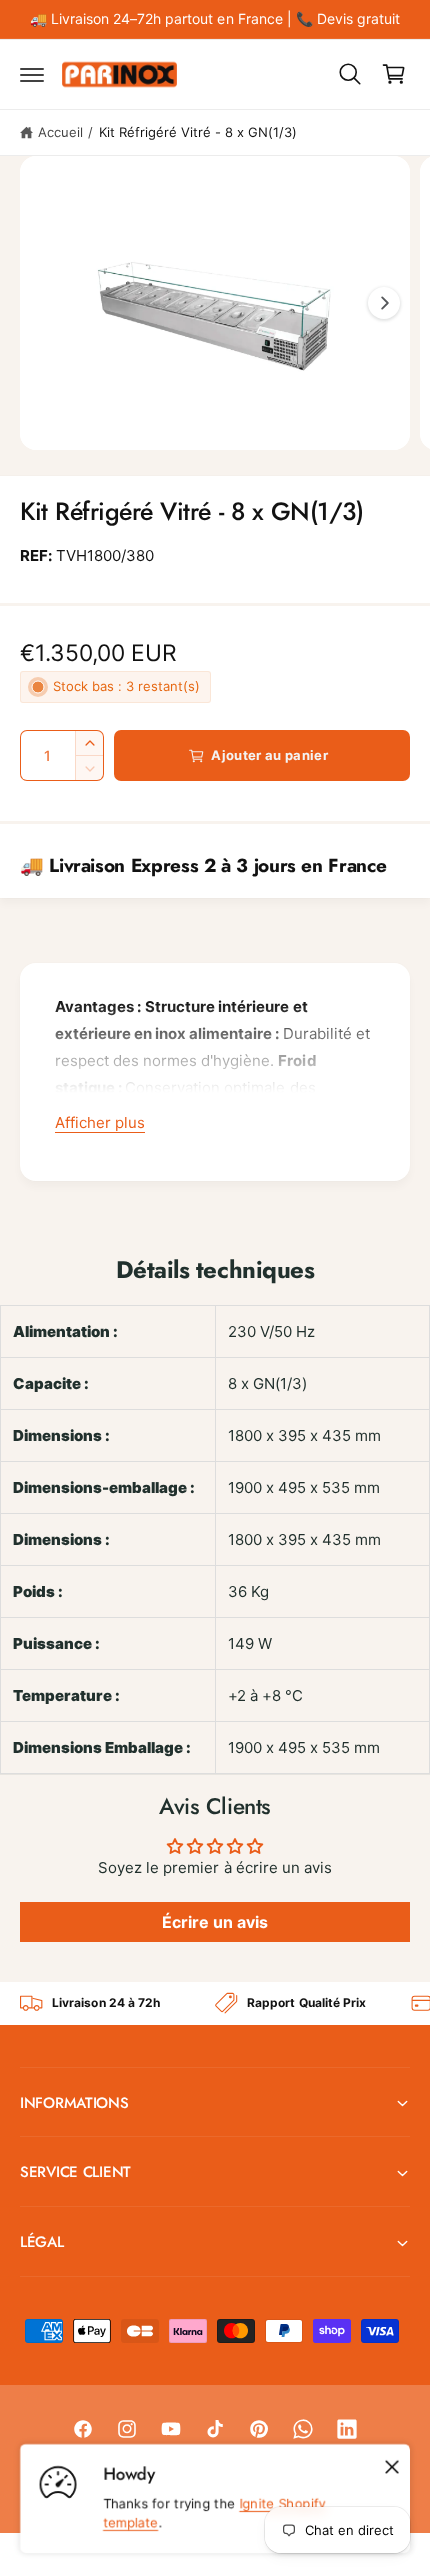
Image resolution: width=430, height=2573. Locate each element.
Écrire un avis (215, 1922)
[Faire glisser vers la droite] (384, 303)
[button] (32, 74)
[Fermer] (392, 2467)
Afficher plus (100, 1122)
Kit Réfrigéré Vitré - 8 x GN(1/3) (198, 132)
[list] (215, 2003)
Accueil (60, 132)
